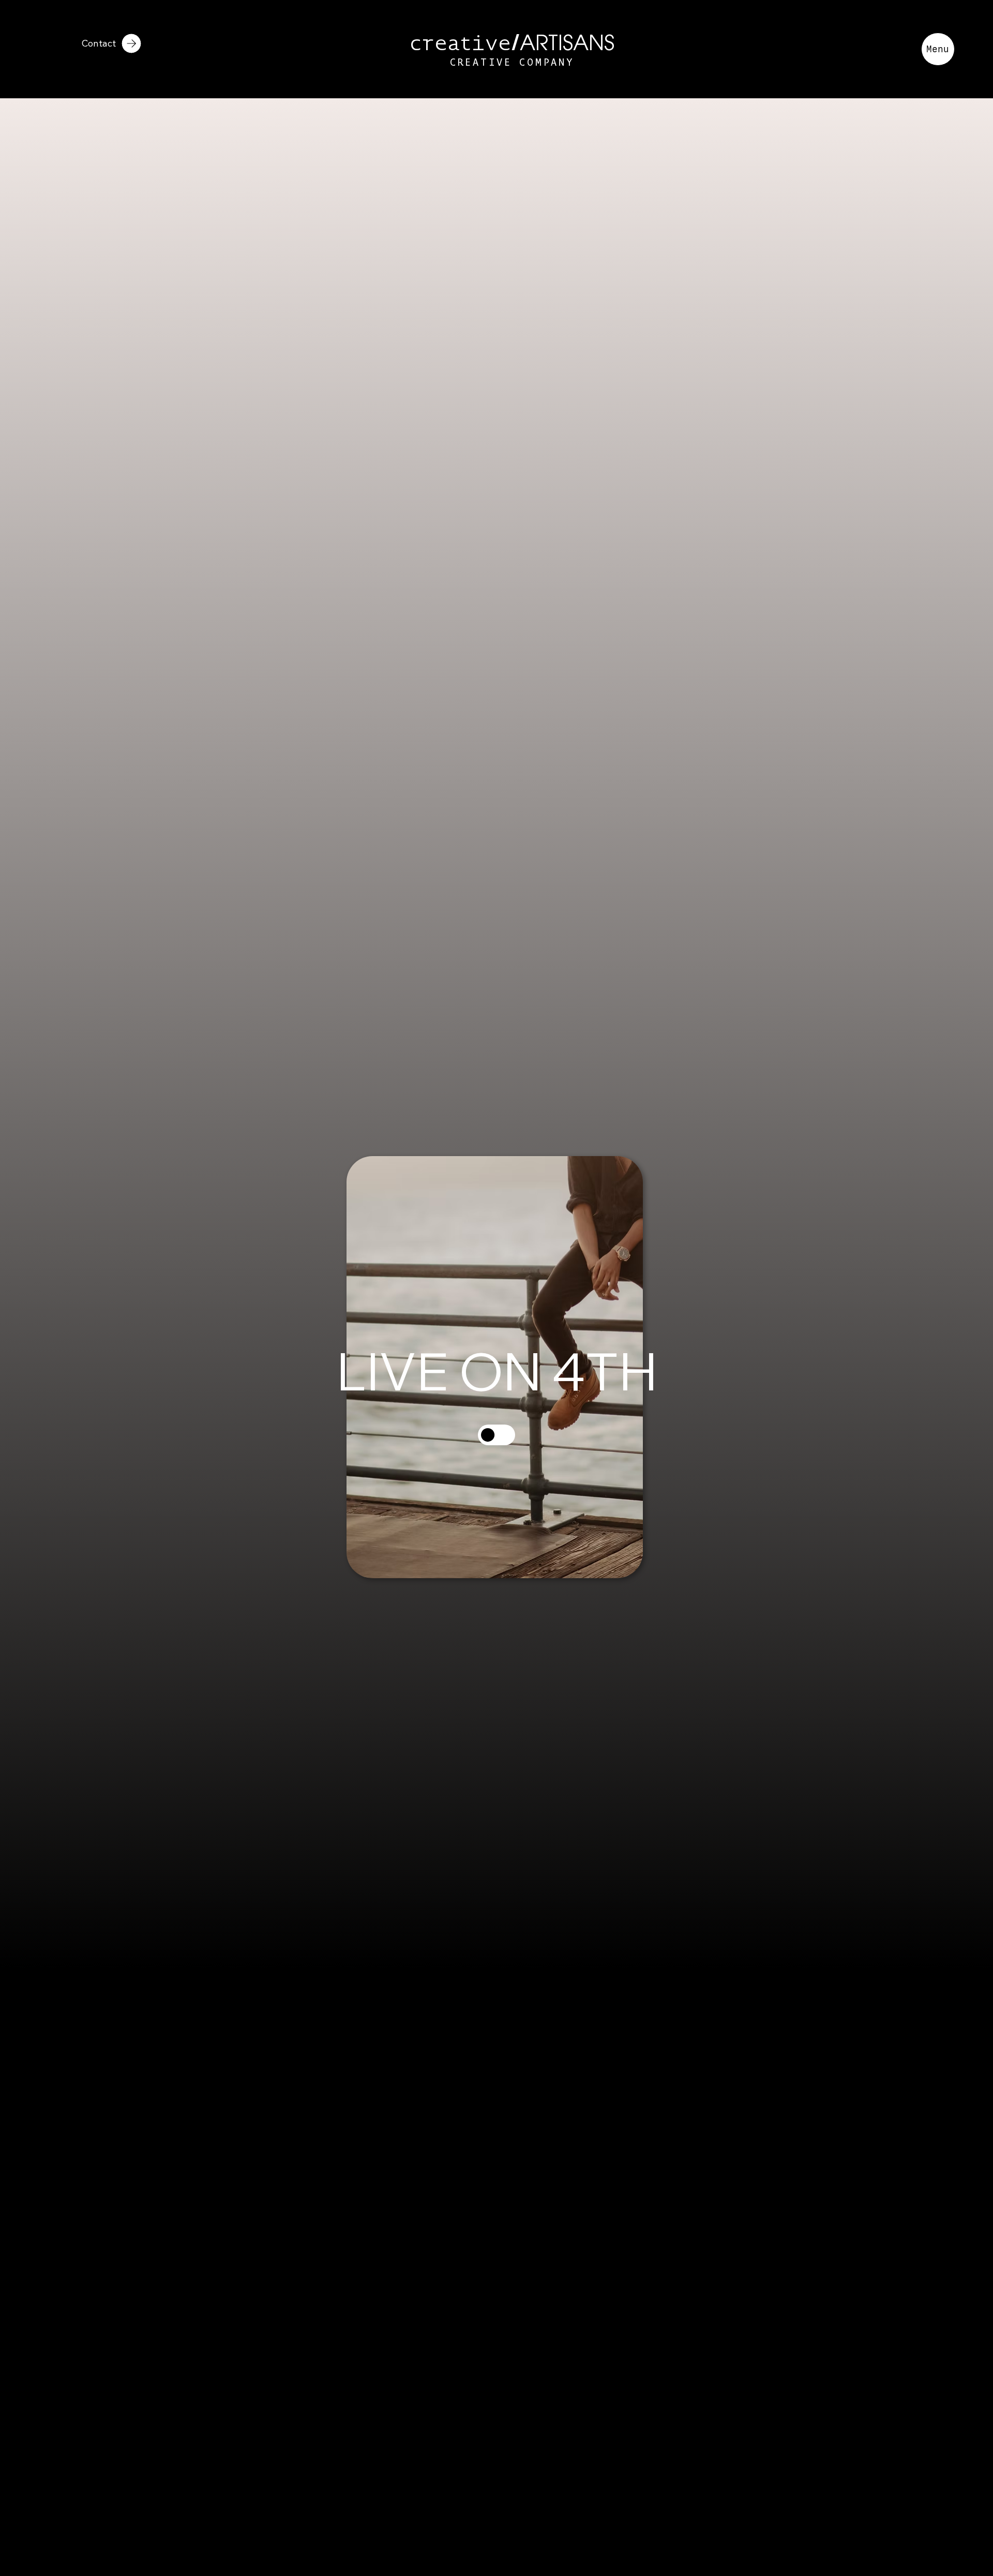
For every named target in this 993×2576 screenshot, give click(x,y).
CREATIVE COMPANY (512, 63)
